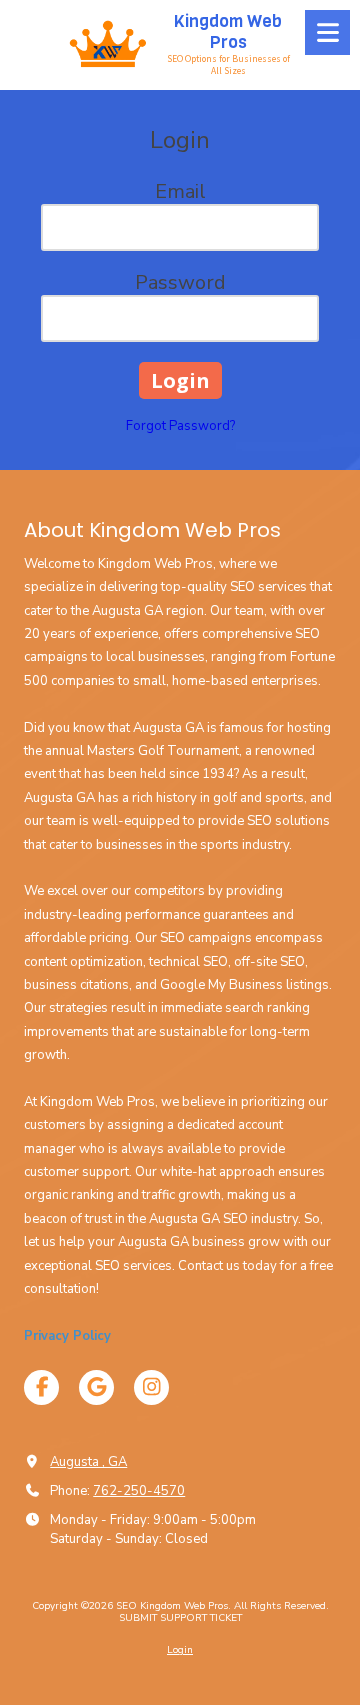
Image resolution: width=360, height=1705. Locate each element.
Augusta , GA (88, 1462)
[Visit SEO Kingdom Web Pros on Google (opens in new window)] (96, 1387)
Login (180, 1650)
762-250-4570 (139, 1491)
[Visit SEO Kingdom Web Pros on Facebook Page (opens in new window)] (41, 1387)
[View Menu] (327, 32)
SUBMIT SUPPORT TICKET (180, 1618)
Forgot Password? (180, 426)
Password (180, 282)
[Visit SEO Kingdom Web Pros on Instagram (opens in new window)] (151, 1387)
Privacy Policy (67, 1336)
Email (180, 191)
